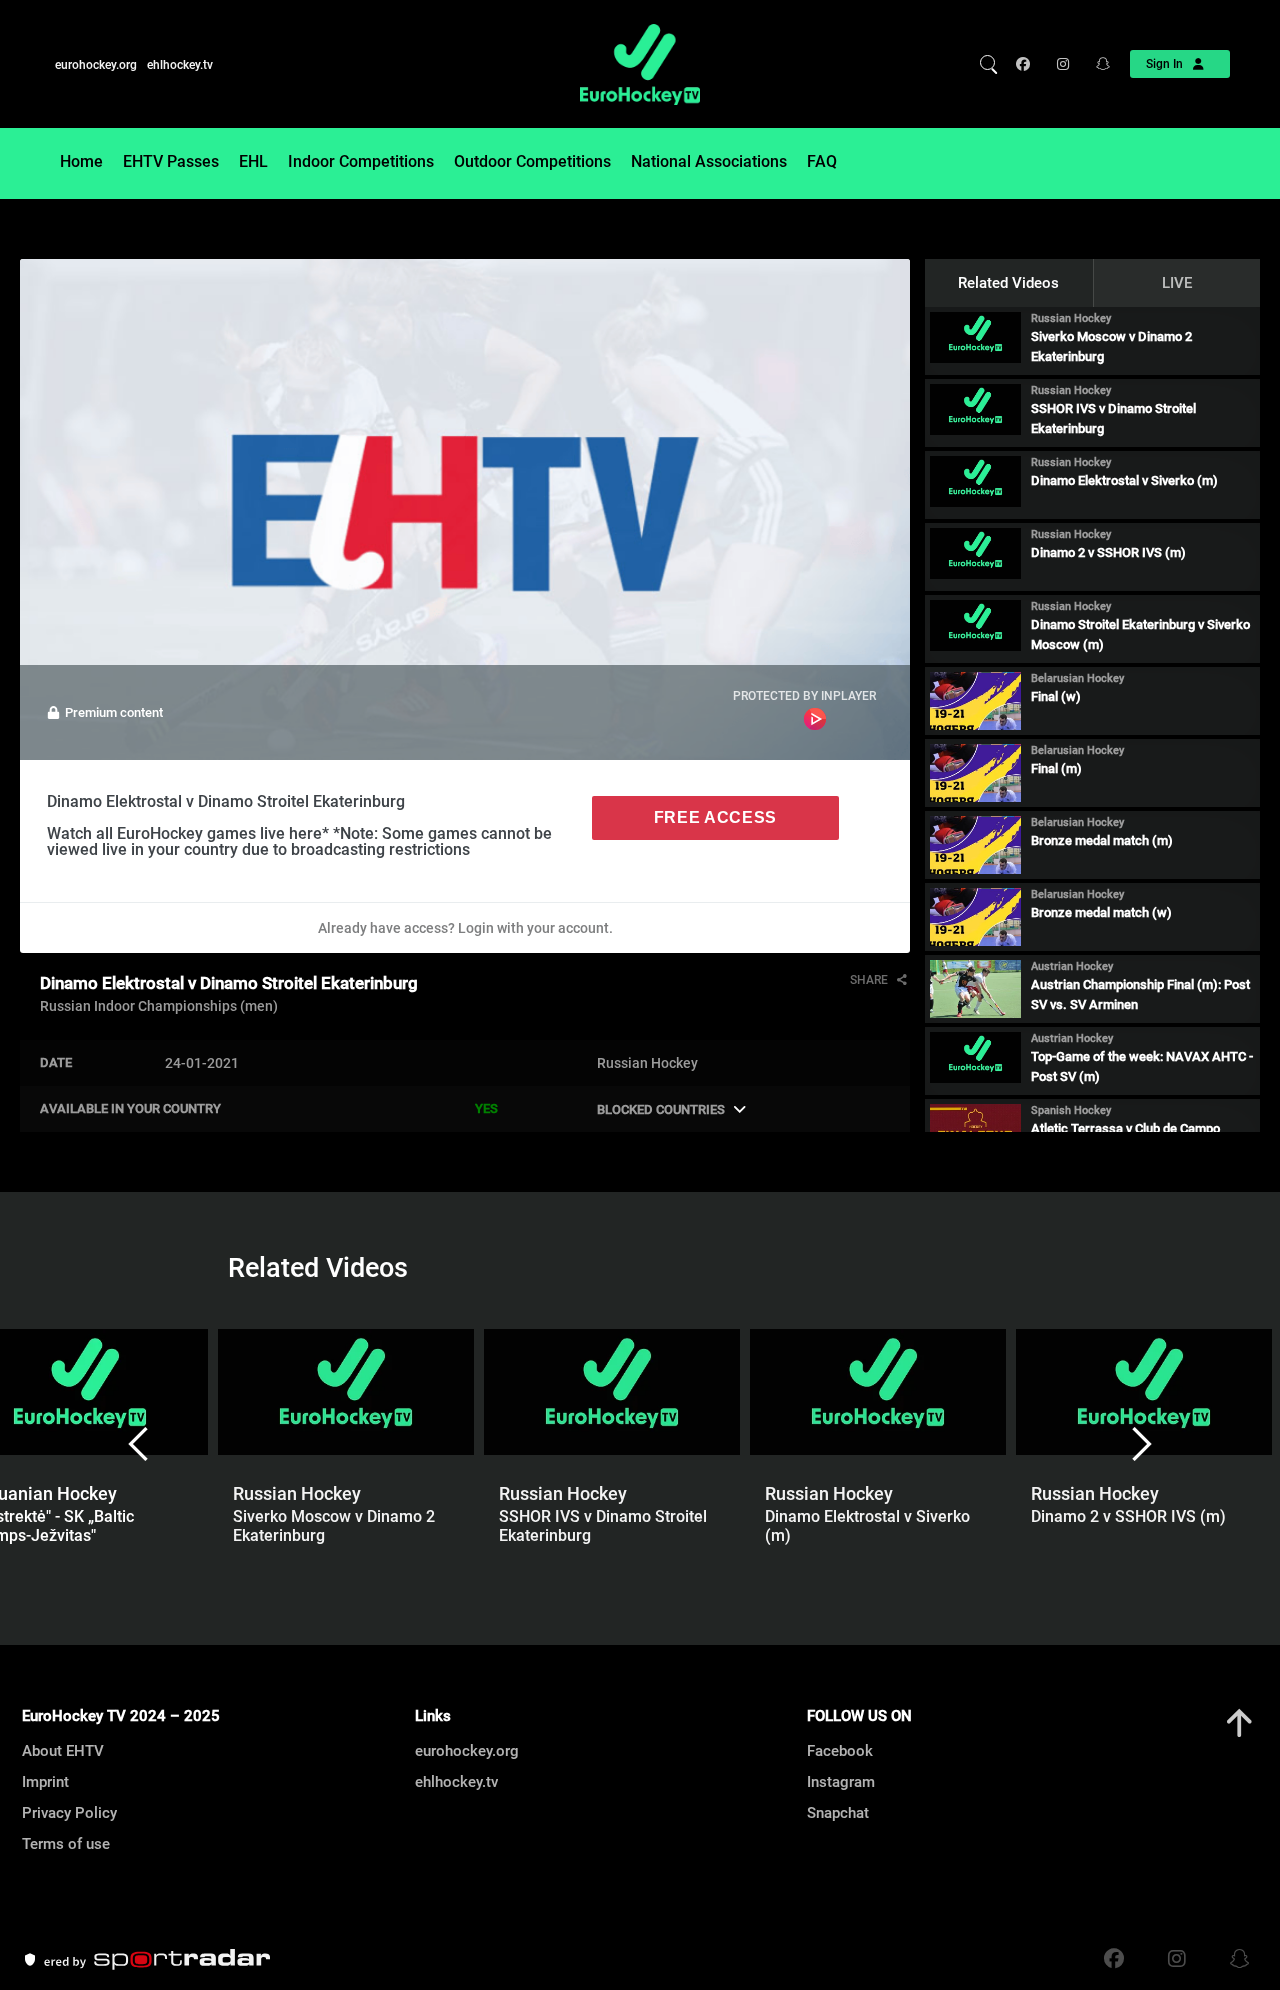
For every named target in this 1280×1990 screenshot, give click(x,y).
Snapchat (838, 1813)
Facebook (840, 1751)
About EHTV (63, 1751)
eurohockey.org (96, 65)
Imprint (45, 1782)
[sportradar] (145, 1960)
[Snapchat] (1096, 64)
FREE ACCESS (715, 817)
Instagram (841, 1782)
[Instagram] (1061, 64)
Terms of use (66, 1844)
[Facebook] (1027, 64)
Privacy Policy (69, 1813)
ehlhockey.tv (180, 65)
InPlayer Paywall (815, 719)
